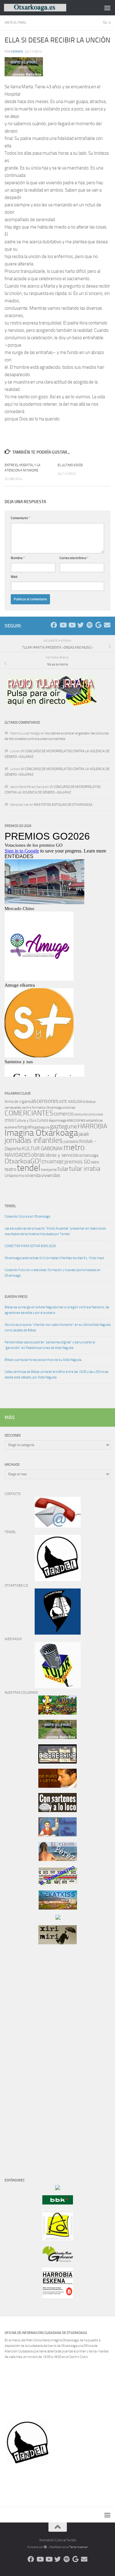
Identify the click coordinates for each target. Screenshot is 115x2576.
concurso (81, 1114)
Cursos (42, 1120)
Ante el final (15, 23)
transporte (49, 1170)
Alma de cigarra (17, 1101)
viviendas (51, 1175)
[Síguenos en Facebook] (54, 625)
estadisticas (94, 1121)
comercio (64, 1114)
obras (38, 1155)
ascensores (45, 1101)
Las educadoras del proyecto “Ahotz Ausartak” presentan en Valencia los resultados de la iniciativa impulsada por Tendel (55, 1231)
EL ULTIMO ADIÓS (70, 465)
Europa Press (16, 1297)
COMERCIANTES (29, 1113)
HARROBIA (92, 1126)
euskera (11, 1127)
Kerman (17, 52)
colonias (69, 1107)
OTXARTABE (53, 1162)
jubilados (71, 1141)
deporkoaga (58, 1120)
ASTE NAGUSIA (71, 1102)
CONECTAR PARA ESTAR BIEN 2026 (30, 1246)
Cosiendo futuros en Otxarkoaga (27, 1216)
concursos (96, 1114)
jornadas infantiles (34, 1140)
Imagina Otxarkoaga (41, 1133)
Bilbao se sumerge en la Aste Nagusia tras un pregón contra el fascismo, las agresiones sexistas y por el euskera (57, 1310)
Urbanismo (14, 1176)
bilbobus (89, 1102)
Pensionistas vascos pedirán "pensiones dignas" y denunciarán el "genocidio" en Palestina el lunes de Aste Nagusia (50, 1345)
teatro (10, 1169)
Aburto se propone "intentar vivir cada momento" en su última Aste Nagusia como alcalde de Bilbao (57, 1328)
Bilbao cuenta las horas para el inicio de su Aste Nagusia (43, 1360)
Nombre (18, 558)
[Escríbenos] (107, 625)
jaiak (84, 1134)
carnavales (13, 1107)
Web (14, 577)
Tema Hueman (79, 2547)
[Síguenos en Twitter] (80, 625)
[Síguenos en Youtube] (63, 625)
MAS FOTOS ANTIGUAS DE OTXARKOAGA (63, 805)
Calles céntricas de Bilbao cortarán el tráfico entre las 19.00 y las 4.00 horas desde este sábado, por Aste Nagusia (56, 1375)
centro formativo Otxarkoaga (42, 1108)
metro (74, 1147)
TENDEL (10, 1206)
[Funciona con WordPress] (45, 2547)
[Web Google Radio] (98, 625)
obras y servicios (62, 1155)
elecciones (76, 1120)
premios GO (77, 1162)
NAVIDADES (18, 1155)
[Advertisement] (23, 2054)
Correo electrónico (74, 558)
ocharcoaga (89, 1155)
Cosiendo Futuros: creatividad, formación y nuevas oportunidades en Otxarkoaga (53, 1273)
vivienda (33, 1175)
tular (63, 1169)
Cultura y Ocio (25, 1120)
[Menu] (107, 8)
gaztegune (63, 1126)
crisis (9, 1120)
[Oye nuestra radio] (89, 625)
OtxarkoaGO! (23, 1161)
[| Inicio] (45, 8)
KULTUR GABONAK (42, 1148)
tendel (29, 1168)
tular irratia (85, 1169)
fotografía (26, 1127)
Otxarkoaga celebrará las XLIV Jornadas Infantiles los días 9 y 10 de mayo (54, 1258)
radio (95, 1162)
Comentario (20, 518)
